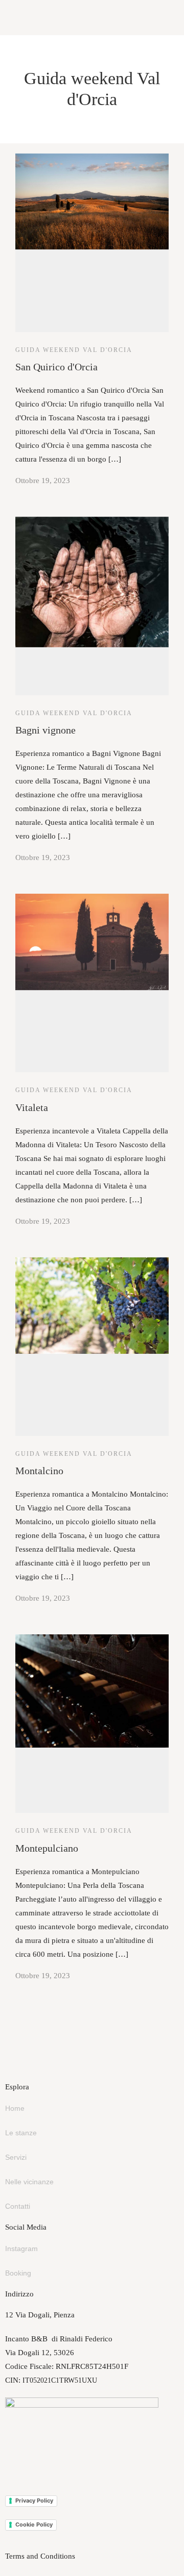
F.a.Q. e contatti (25, 117)
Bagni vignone (24, 158)
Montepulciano (24, 199)
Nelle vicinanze (25, 131)
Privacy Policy (34, 2501)
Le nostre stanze (26, 48)
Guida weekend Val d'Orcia (74, 713)
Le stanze (21, 2133)
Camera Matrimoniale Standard (50, 62)
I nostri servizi (23, 103)
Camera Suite (21, 89)
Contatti (18, 2206)
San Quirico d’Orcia (32, 144)
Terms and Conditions (40, 2556)
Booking (18, 2273)
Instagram (21, 2249)
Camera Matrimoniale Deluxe (47, 75)
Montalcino (18, 186)
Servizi (16, 2157)
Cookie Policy (34, 2524)
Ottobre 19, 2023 (43, 481)
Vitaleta (12, 172)
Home (15, 2108)
